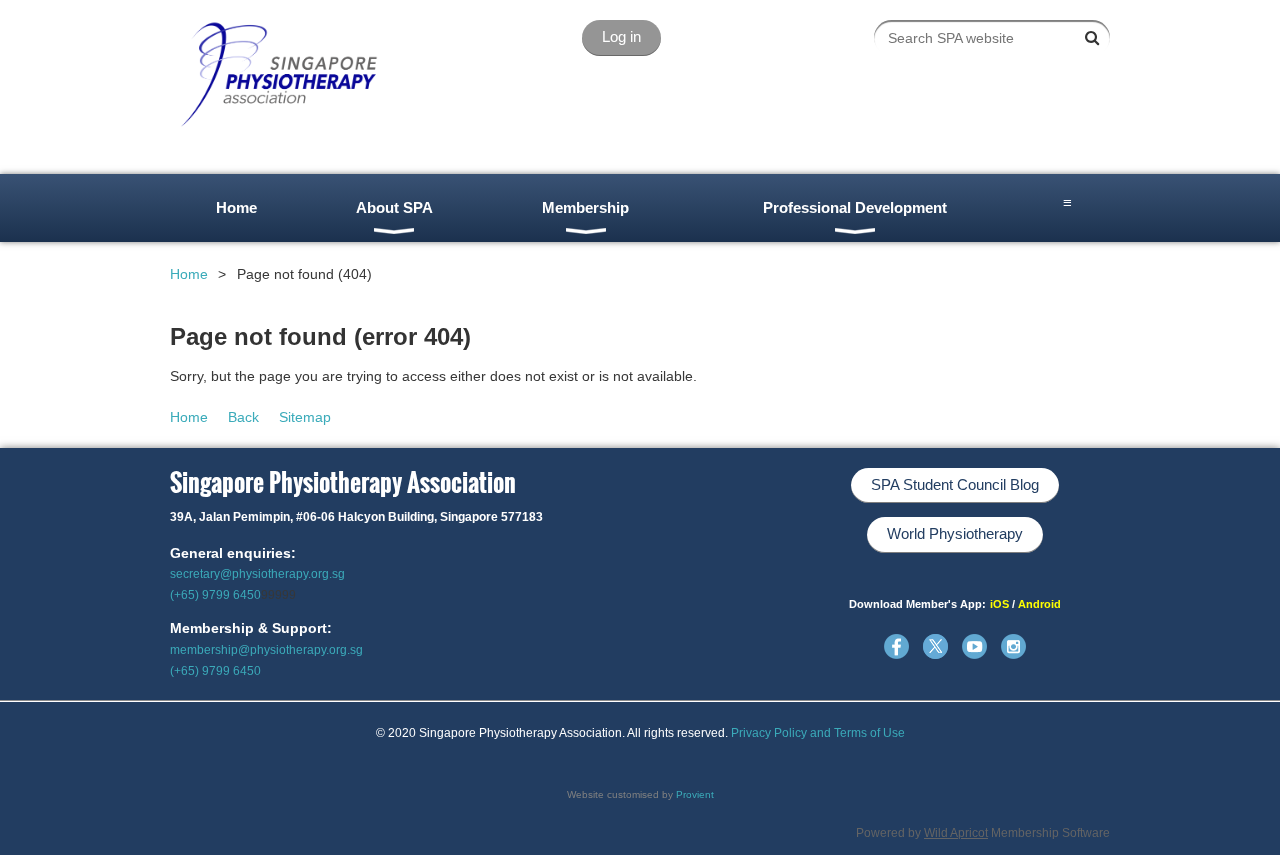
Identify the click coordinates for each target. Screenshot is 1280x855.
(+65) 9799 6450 (215, 595)
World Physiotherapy (955, 533)
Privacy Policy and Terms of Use (818, 733)
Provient (695, 794)
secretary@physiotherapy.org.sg (257, 574)
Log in (621, 36)
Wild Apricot (956, 833)
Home (189, 274)
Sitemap (305, 417)
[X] (935, 646)
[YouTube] (974, 646)
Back (243, 417)
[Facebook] (896, 646)
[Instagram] (1013, 646)
